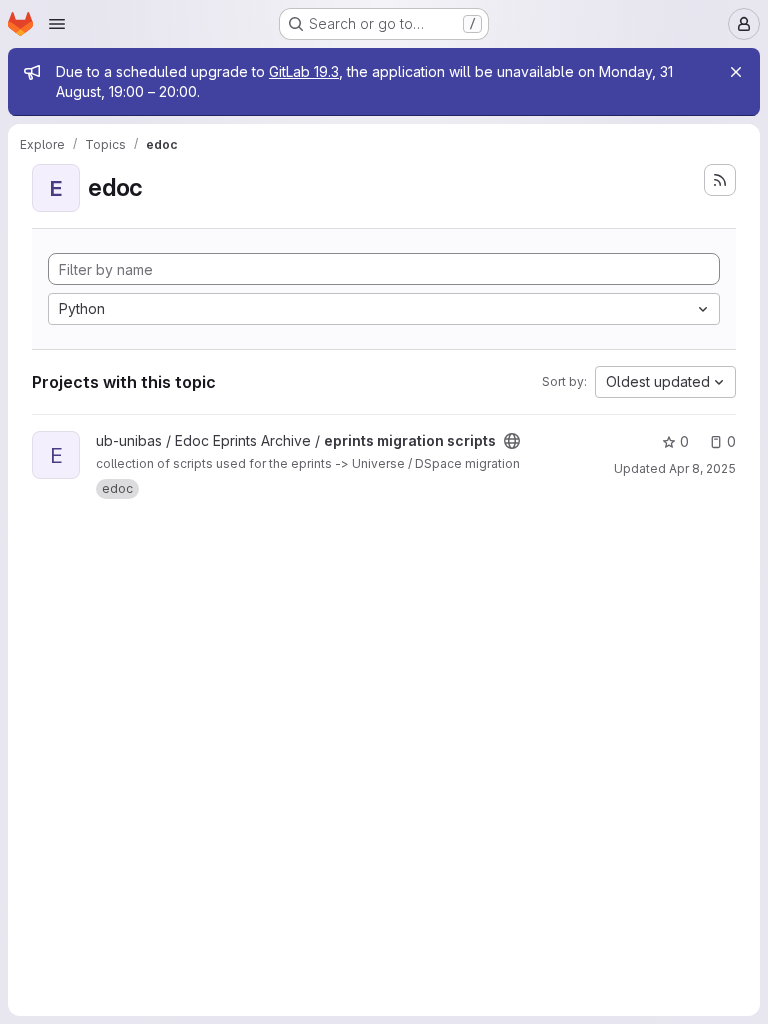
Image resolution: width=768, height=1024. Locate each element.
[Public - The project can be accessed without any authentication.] (512, 441)
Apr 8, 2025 (702, 468)
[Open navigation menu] (57, 24)
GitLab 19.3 (304, 71)
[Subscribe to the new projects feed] (720, 180)
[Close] (736, 72)
